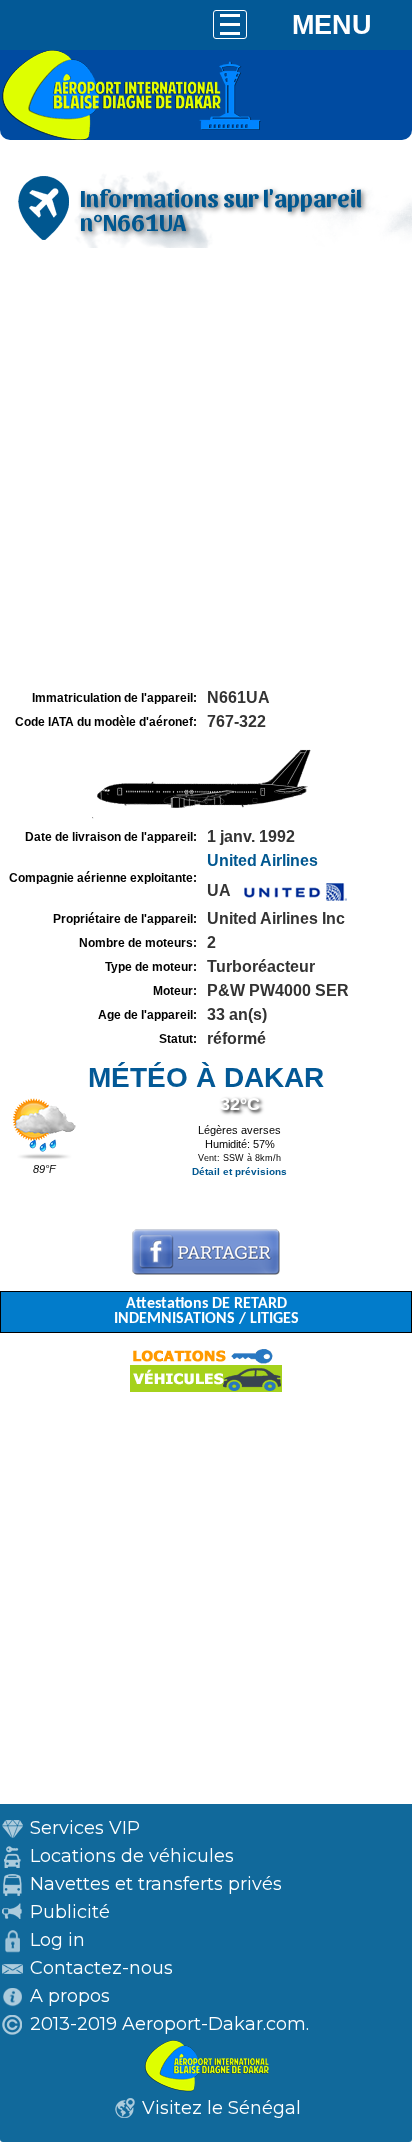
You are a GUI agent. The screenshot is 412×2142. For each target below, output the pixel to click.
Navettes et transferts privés (156, 1884)
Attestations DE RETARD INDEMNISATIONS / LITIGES (206, 1311)
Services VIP (85, 1828)
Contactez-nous (101, 1968)
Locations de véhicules (132, 1856)
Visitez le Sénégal (221, 2108)
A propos (70, 1996)
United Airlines (262, 860)
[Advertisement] (206, 469)
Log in (57, 1940)
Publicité (70, 1912)
